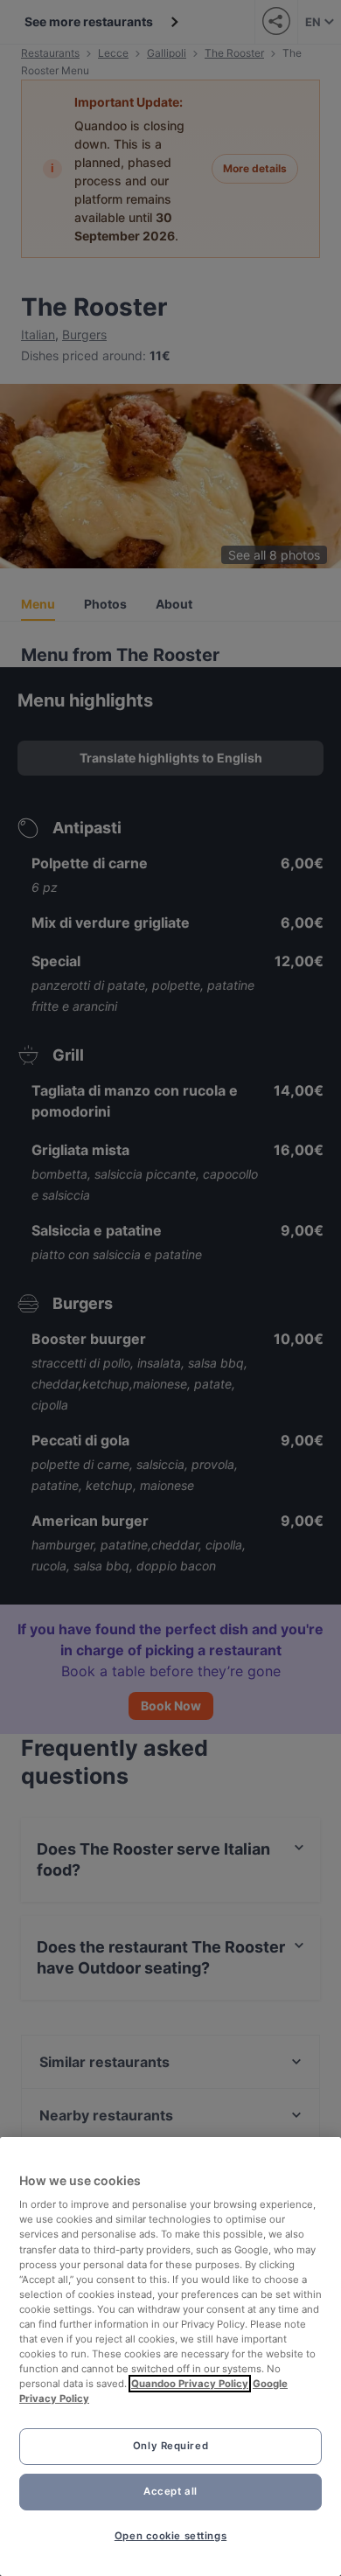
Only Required (170, 2446)
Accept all (170, 2491)
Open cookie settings (170, 2536)
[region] (170, 2357)
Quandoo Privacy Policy (190, 2384)
